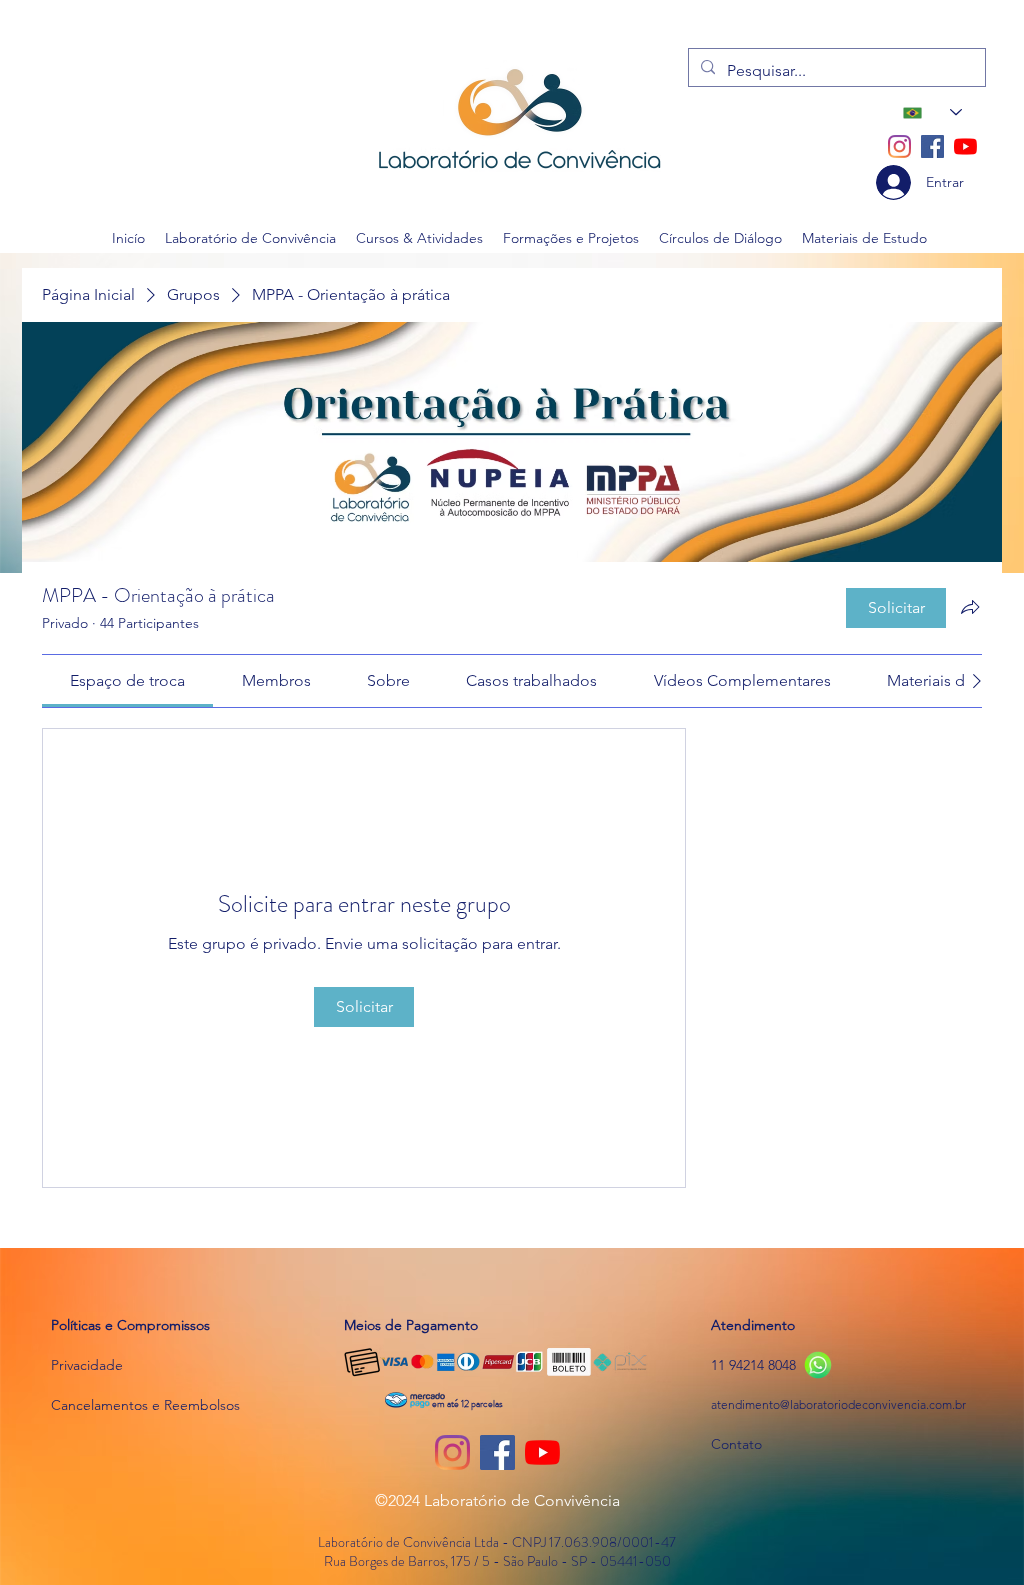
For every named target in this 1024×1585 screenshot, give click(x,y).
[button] (250, 238)
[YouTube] (965, 146)
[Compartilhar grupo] (970, 607)
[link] (127, 680)
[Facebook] (932, 146)
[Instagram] (899, 146)
